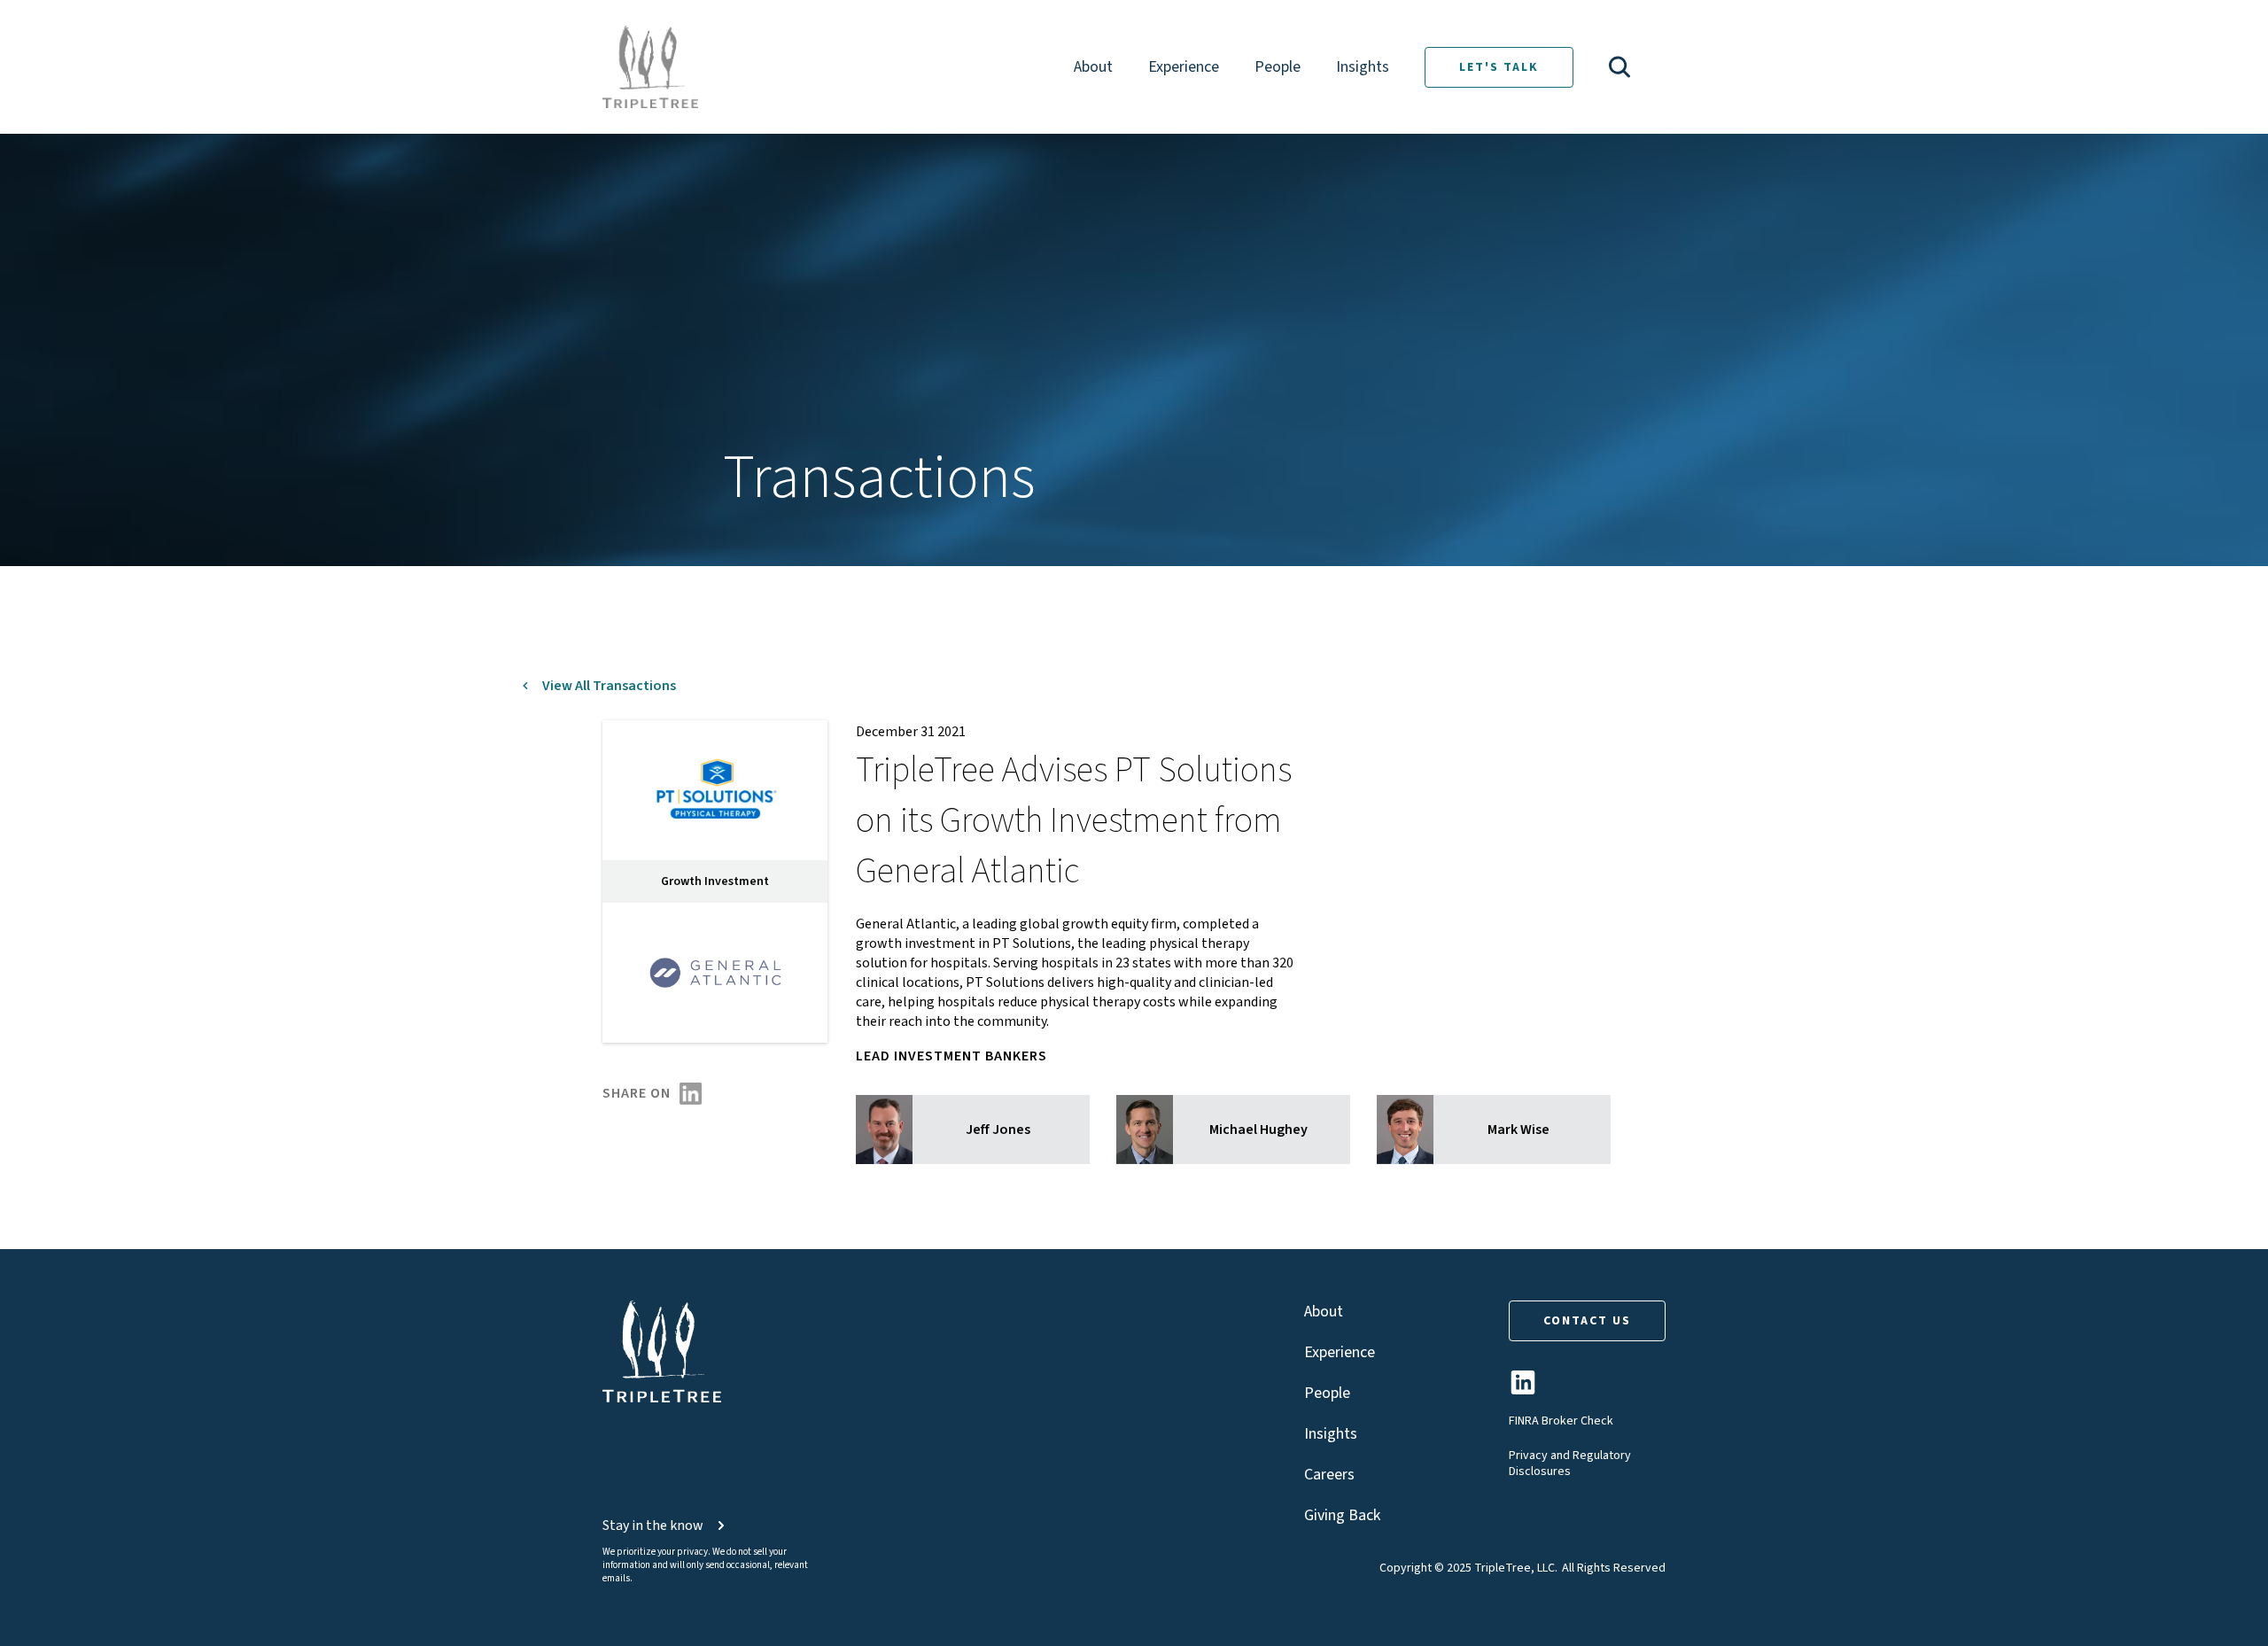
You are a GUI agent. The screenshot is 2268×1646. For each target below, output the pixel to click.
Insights (1363, 67)
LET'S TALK (1499, 67)
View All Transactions (609, 686)
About (1093, 67)
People (1278, 67)
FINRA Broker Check (1561, 1421)
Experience (1184, 67)
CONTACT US (1587, 1321)
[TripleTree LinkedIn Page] (1523, 1390)
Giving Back (1342, 1515)
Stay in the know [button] (653, 1526)
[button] (1619, 67)
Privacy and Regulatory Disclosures (1570, 1464)
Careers (1329, 1475)
